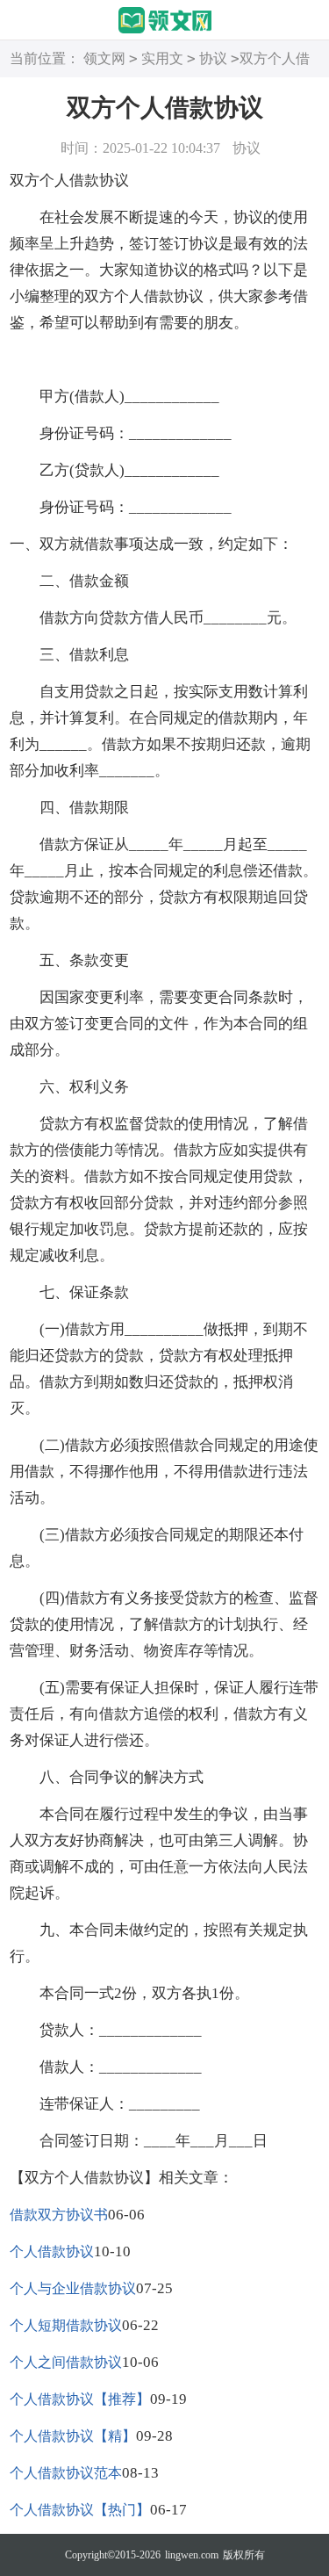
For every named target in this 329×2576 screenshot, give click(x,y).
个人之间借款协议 (66, 2362)
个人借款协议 (52, 2251)
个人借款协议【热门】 (80, 2510)
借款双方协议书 (59, 2215)
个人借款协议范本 (66, 2473)
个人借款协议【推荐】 (80, 2399)
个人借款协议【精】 (73, 2436)
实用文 (162, 58)
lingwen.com (192, 2555)
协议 (213, 58)
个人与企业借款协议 (73, 2288)
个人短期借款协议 (66, 2325)
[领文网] (165, 21)
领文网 (104, 58)
